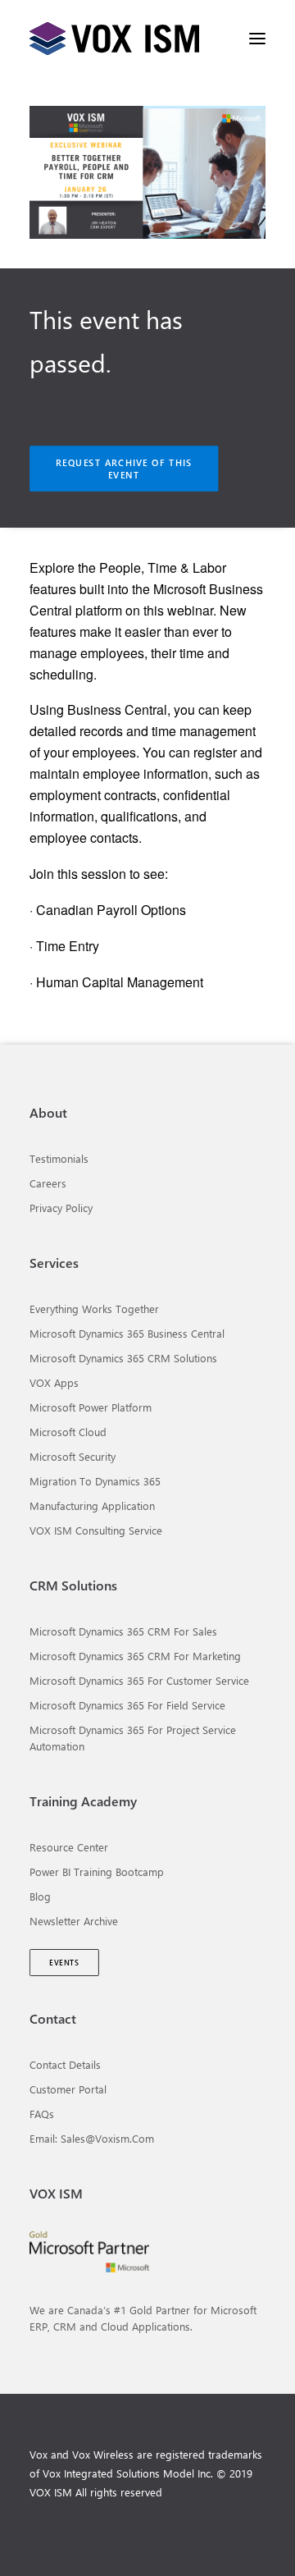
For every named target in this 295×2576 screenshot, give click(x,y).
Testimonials (59, 1158)
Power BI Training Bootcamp (97, 1871)
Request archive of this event (126, 469)
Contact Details (65, 2064)
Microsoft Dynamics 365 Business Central (127, 1333)
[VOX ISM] (114, 39)
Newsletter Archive (74, 1921)
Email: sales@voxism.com (92, 2138)
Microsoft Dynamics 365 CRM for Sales (123, 1631)
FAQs (42, 2114)
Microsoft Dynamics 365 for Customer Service (139, 1680)
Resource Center (69, 1847)
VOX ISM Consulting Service (96, 1530)
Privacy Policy (61, 1208)
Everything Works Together (94, 1309)
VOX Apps (54, 1382)
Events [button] (64, 1963)
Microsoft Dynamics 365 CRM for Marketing (135, 1656)
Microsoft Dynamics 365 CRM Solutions (123, 1358)
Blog (40, 1896)
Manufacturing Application (92, 1505)
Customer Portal (68, 2089)
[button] (257, 39)
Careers (48, 1183)
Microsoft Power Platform (91, 1407)
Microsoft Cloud (68, 1432)
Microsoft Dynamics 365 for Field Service (127, 1705)
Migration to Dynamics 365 (95, 1481)
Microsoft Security (73, 1456)
